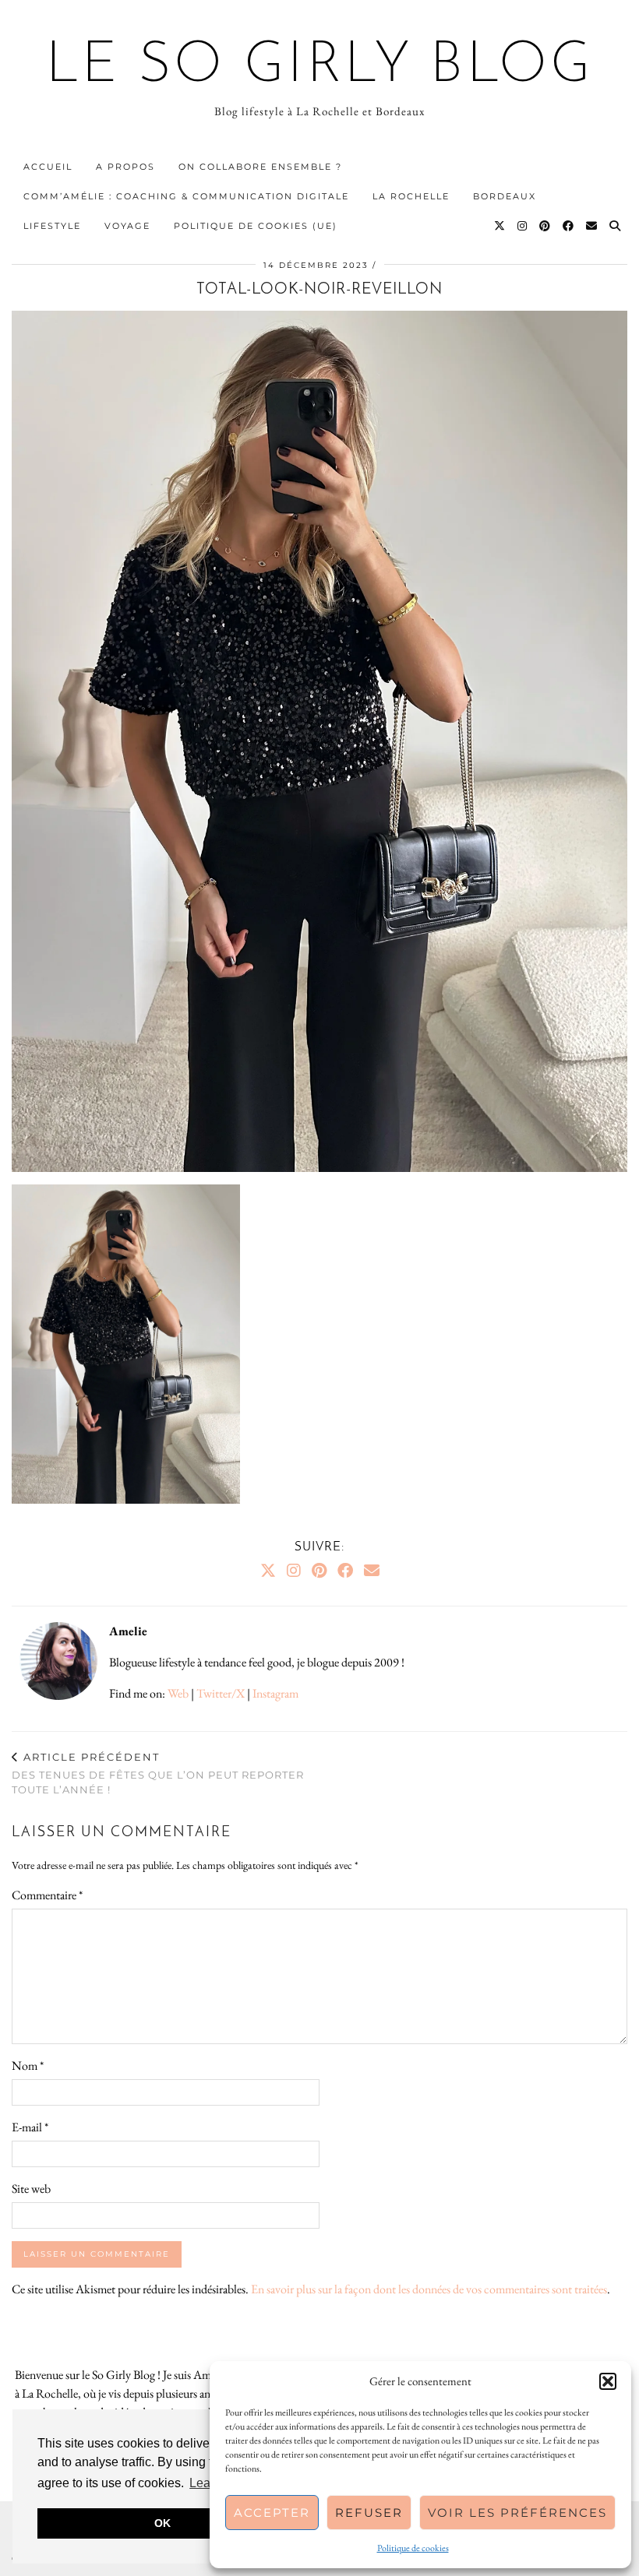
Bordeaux (505, 196)
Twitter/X (221, 1693)
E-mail (30, 2127)
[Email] (592, 226)
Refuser (369, 2513)
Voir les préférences (517, 2513)
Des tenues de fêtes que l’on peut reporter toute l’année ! (158, 1773)
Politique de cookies (413, 2548)
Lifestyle (52, 226)
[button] (608, 2381)
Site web (31, 2189)
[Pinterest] (545, 226)
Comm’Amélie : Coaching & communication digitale (186, 196)
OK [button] (162, 2523)
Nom (28, 2066)
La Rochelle (411, 196)
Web (178, 1693)
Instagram (275, 1693)
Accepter (272, 2513)
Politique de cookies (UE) (256, 226)
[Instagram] (523, 226)
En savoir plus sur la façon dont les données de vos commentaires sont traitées (429, 2289)
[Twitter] (500, 226)
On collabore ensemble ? (260, 167)
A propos (125, 167)
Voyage (127, 226)
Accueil (48, 167)
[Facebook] (569, 226)
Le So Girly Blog (320, 67)
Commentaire (47, 1895)
